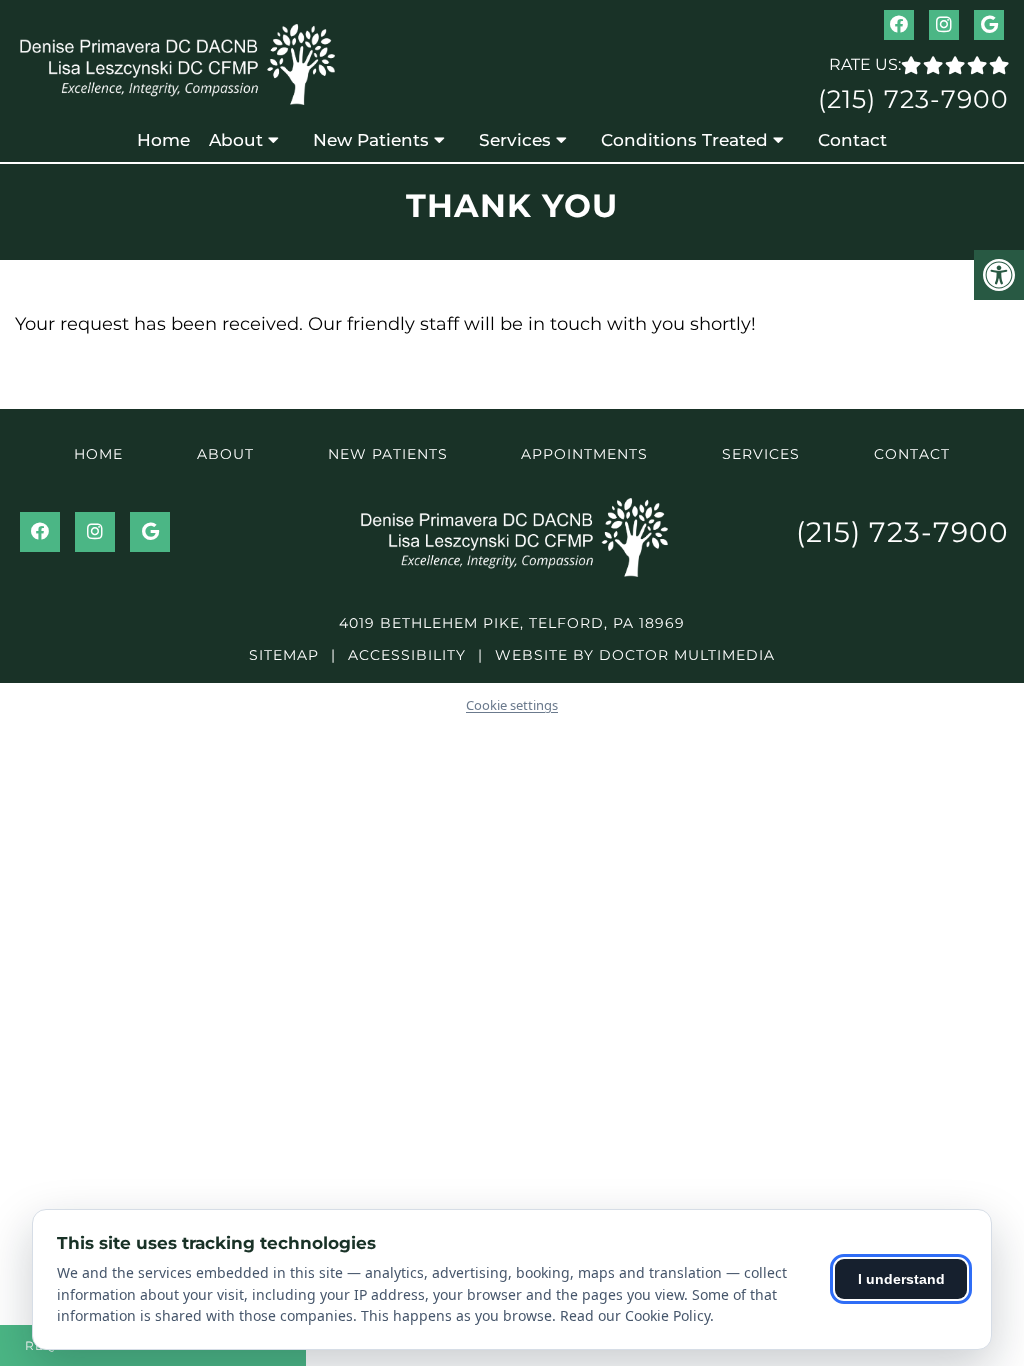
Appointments (584, 454)
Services (515, 140)
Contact (852, 140)
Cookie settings (512, 705)
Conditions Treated (684, 140)
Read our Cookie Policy (635, 1315)
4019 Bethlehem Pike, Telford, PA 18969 (512, 623)
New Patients (371, 140)
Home (163, 140)
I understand (901, 1279)
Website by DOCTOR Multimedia (635, 655)
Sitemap (284, 655)
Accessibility (407, 655)
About (236, 140)
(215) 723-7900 (913, 99)
